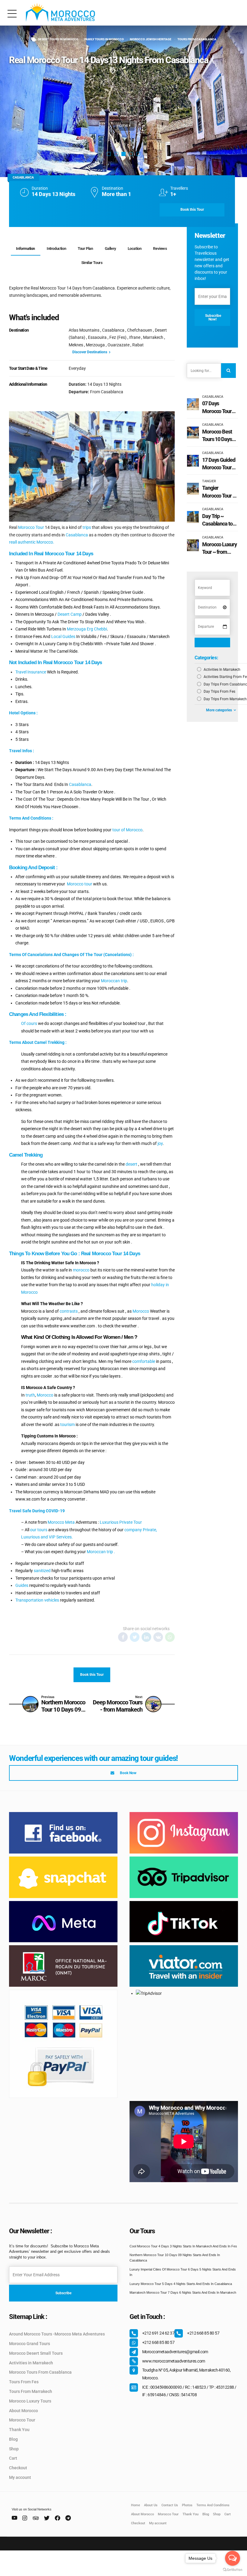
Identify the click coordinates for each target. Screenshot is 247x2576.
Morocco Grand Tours (30, 2344)
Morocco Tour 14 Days (116, 1254)
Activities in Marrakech (31, 2363)
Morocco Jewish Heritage (151, 39)
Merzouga (76, 629)
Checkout (18, 2468)
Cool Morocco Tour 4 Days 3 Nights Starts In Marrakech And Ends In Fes (183, 2246)
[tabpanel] (123, 101)
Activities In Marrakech (222, 670)
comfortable (144, 1361)
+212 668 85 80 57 (203, 2333)
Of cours (29, 1023)
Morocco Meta (61, 1522)
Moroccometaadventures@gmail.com (175, 2352)
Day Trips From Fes (219, 692)
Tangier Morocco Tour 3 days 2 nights (219, 492)
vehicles (52, 1600)
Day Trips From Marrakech (225, 699)
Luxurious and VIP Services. (47, 1537)
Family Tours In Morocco (104, 39)
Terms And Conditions (213, 2505)
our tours (39, 1530)
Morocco (141, 1311)
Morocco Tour (31, 527)
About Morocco (23, 2411)
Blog (13, 2439)
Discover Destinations (90, 352)
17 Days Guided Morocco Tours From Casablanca (219, 464)
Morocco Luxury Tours (30, 2401)
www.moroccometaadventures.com (174, 2361)
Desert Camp (69, 614)
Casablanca (76, 535)
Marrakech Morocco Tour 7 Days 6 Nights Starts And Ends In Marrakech (183, 2292)
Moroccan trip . (101, 1552)
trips (87, 527)
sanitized (42, 1571)
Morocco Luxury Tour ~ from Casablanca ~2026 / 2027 (219, 548)
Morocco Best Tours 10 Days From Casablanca (217, 436)
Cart (13, 2458)
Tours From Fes (24, 2382)
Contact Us (170, 2505)
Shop (14, 2449)
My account (20, 2477)
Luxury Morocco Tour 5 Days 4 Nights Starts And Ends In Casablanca (181, 2284)
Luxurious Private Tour (121, 1522)
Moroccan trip (114, 981)
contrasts (68, 1311)
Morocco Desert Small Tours (36, 2353)
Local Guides (63, 636)
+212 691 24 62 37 (158, 2333)
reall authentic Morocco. (32, 542)
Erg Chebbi (97, 629)
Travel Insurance (31, 672)
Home (122, 125)
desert (131, 1164)
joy (160, 1143)
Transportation (29, 1600)
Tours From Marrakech (31, 2391)
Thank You (19, 2430)
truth (30, 1395)
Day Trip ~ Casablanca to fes (217, 520)
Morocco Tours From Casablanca (40, 2372)
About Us (151, 2505)
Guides (22, 1585)
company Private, (141, 1530)
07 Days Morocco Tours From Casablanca (218, 407)
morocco (81, 1270)
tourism (67, 1424)
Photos (187, 2505)
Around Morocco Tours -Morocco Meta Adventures (57, 2334)
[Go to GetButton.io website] (233, 2570)
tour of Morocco (127, 830)
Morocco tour (80, 884)
